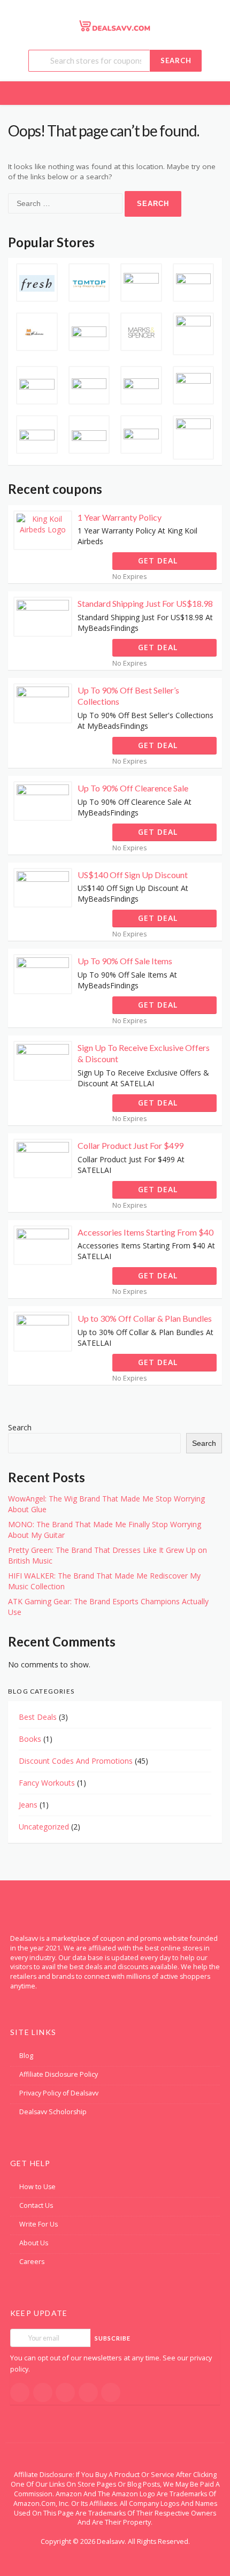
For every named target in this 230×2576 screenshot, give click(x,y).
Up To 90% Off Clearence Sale (133, 788)
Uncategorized (44, 1827)
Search (176, 60)
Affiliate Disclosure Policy (59, 2074)
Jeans (28, 1805)
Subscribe (113, 2338)
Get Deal (159, 561)
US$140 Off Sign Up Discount (133, 875)
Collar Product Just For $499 (131, 1145)
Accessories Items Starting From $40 (145, 1232)
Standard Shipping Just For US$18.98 (145, 603)
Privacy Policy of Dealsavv (59, 2093)
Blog (26, 2056)
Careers (32, 2262)
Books (30, 1739)
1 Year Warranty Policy (120, 517)
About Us (34, 2243)
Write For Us (39, 2224)
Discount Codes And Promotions (76, 1761)
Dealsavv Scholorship (53, 2112)
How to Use (37, 2187)
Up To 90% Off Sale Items (125, 961)
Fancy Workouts (47, 1783)
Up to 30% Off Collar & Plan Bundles (145, 1318)
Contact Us (36, 2205)
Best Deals (38, 1717)
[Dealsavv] (115, 25)
